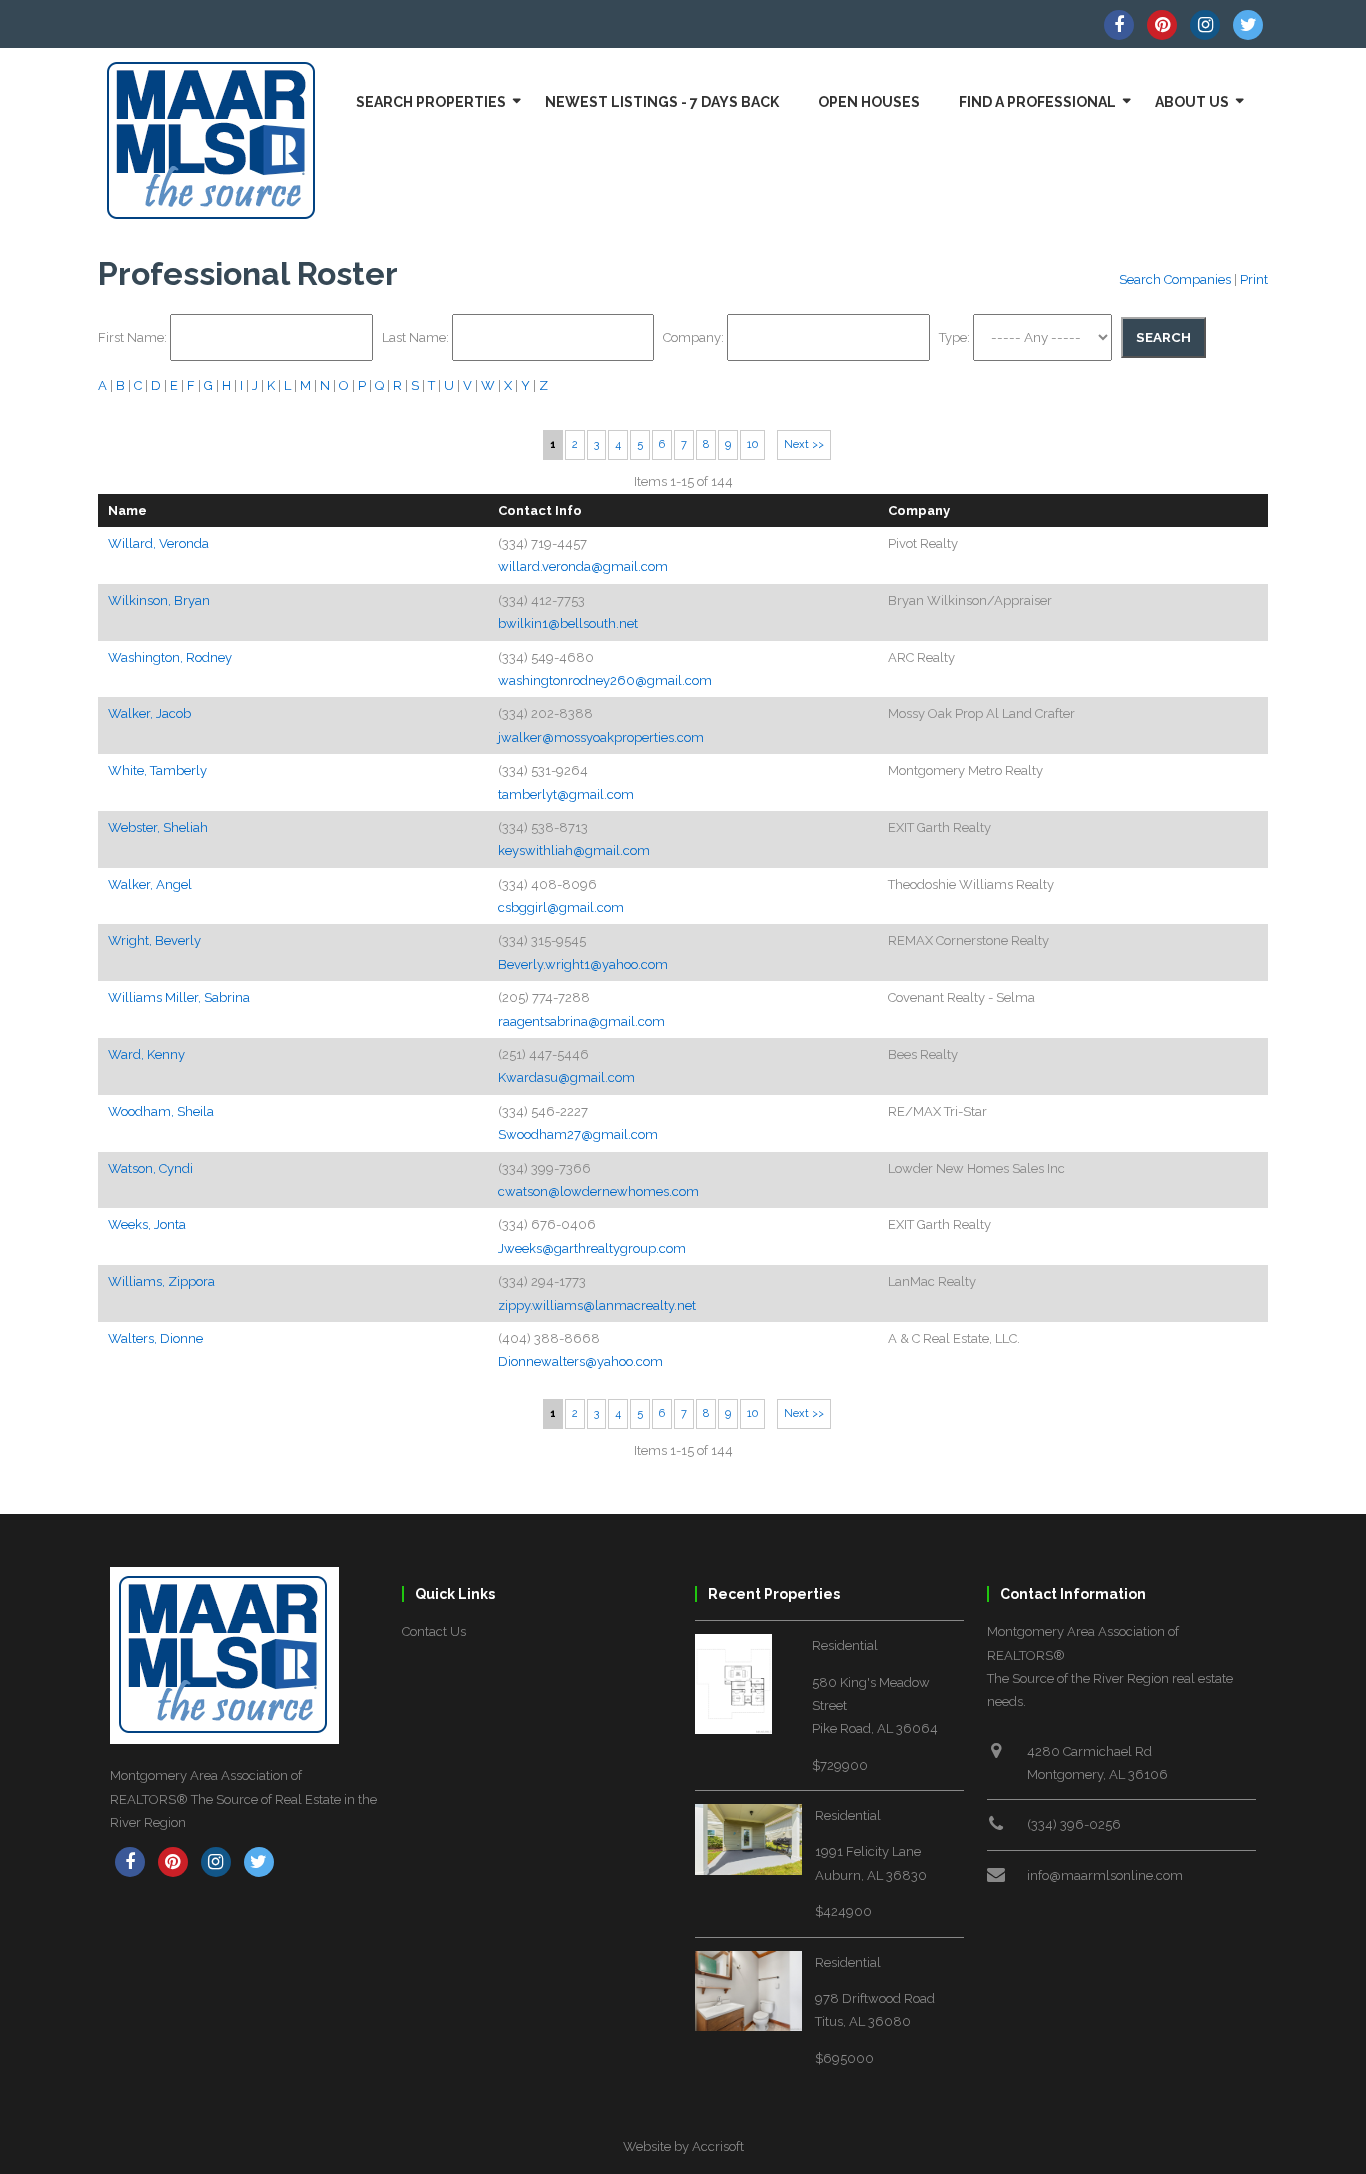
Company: (695, 337)
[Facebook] (1119, 25)
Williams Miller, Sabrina (179, 997)
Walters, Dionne (155, 1338)
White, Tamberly (157, 770)
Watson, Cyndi (150, 1168)
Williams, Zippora (161, 1281)
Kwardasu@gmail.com (566, 1077)
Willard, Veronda (158, 543)
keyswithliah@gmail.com (574, 850)
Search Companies (1175, 279)
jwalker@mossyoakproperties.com (601, 737)
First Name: (134, 337)
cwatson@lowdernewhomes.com (598, 1191)
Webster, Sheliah (158, 827)
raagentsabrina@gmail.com (581, 1021)
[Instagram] (1205, 25)
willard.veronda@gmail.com (583, 566)
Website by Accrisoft (683, 2146)
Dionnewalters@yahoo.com (580, 1361)
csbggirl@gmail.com (561, 907)
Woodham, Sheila (161, 1111)
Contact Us (434, 1631)
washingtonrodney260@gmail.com (605, 680)
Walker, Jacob (149, 713)
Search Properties (431, 102)
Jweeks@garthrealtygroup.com (592, 1248)
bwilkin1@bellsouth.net (568, 623)
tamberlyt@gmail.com (566, 794)
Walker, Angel (150, 884)
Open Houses (869, 102)
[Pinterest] (1162, 25)
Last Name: (417, 337)
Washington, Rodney (170, 657)
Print (1254, 279)
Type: (956, 337)
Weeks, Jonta (147, 1224)
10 (752, 444)
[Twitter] (1248, 25)
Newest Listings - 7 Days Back (662, 102)
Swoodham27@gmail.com (578, 1134)
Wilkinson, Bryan (159, 600)
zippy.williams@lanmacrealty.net (597, 1305)
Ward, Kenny (146, 1054)
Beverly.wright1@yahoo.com (583, 964)
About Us (1192, 102)
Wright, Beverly (154, 940)
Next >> (804, 444)
